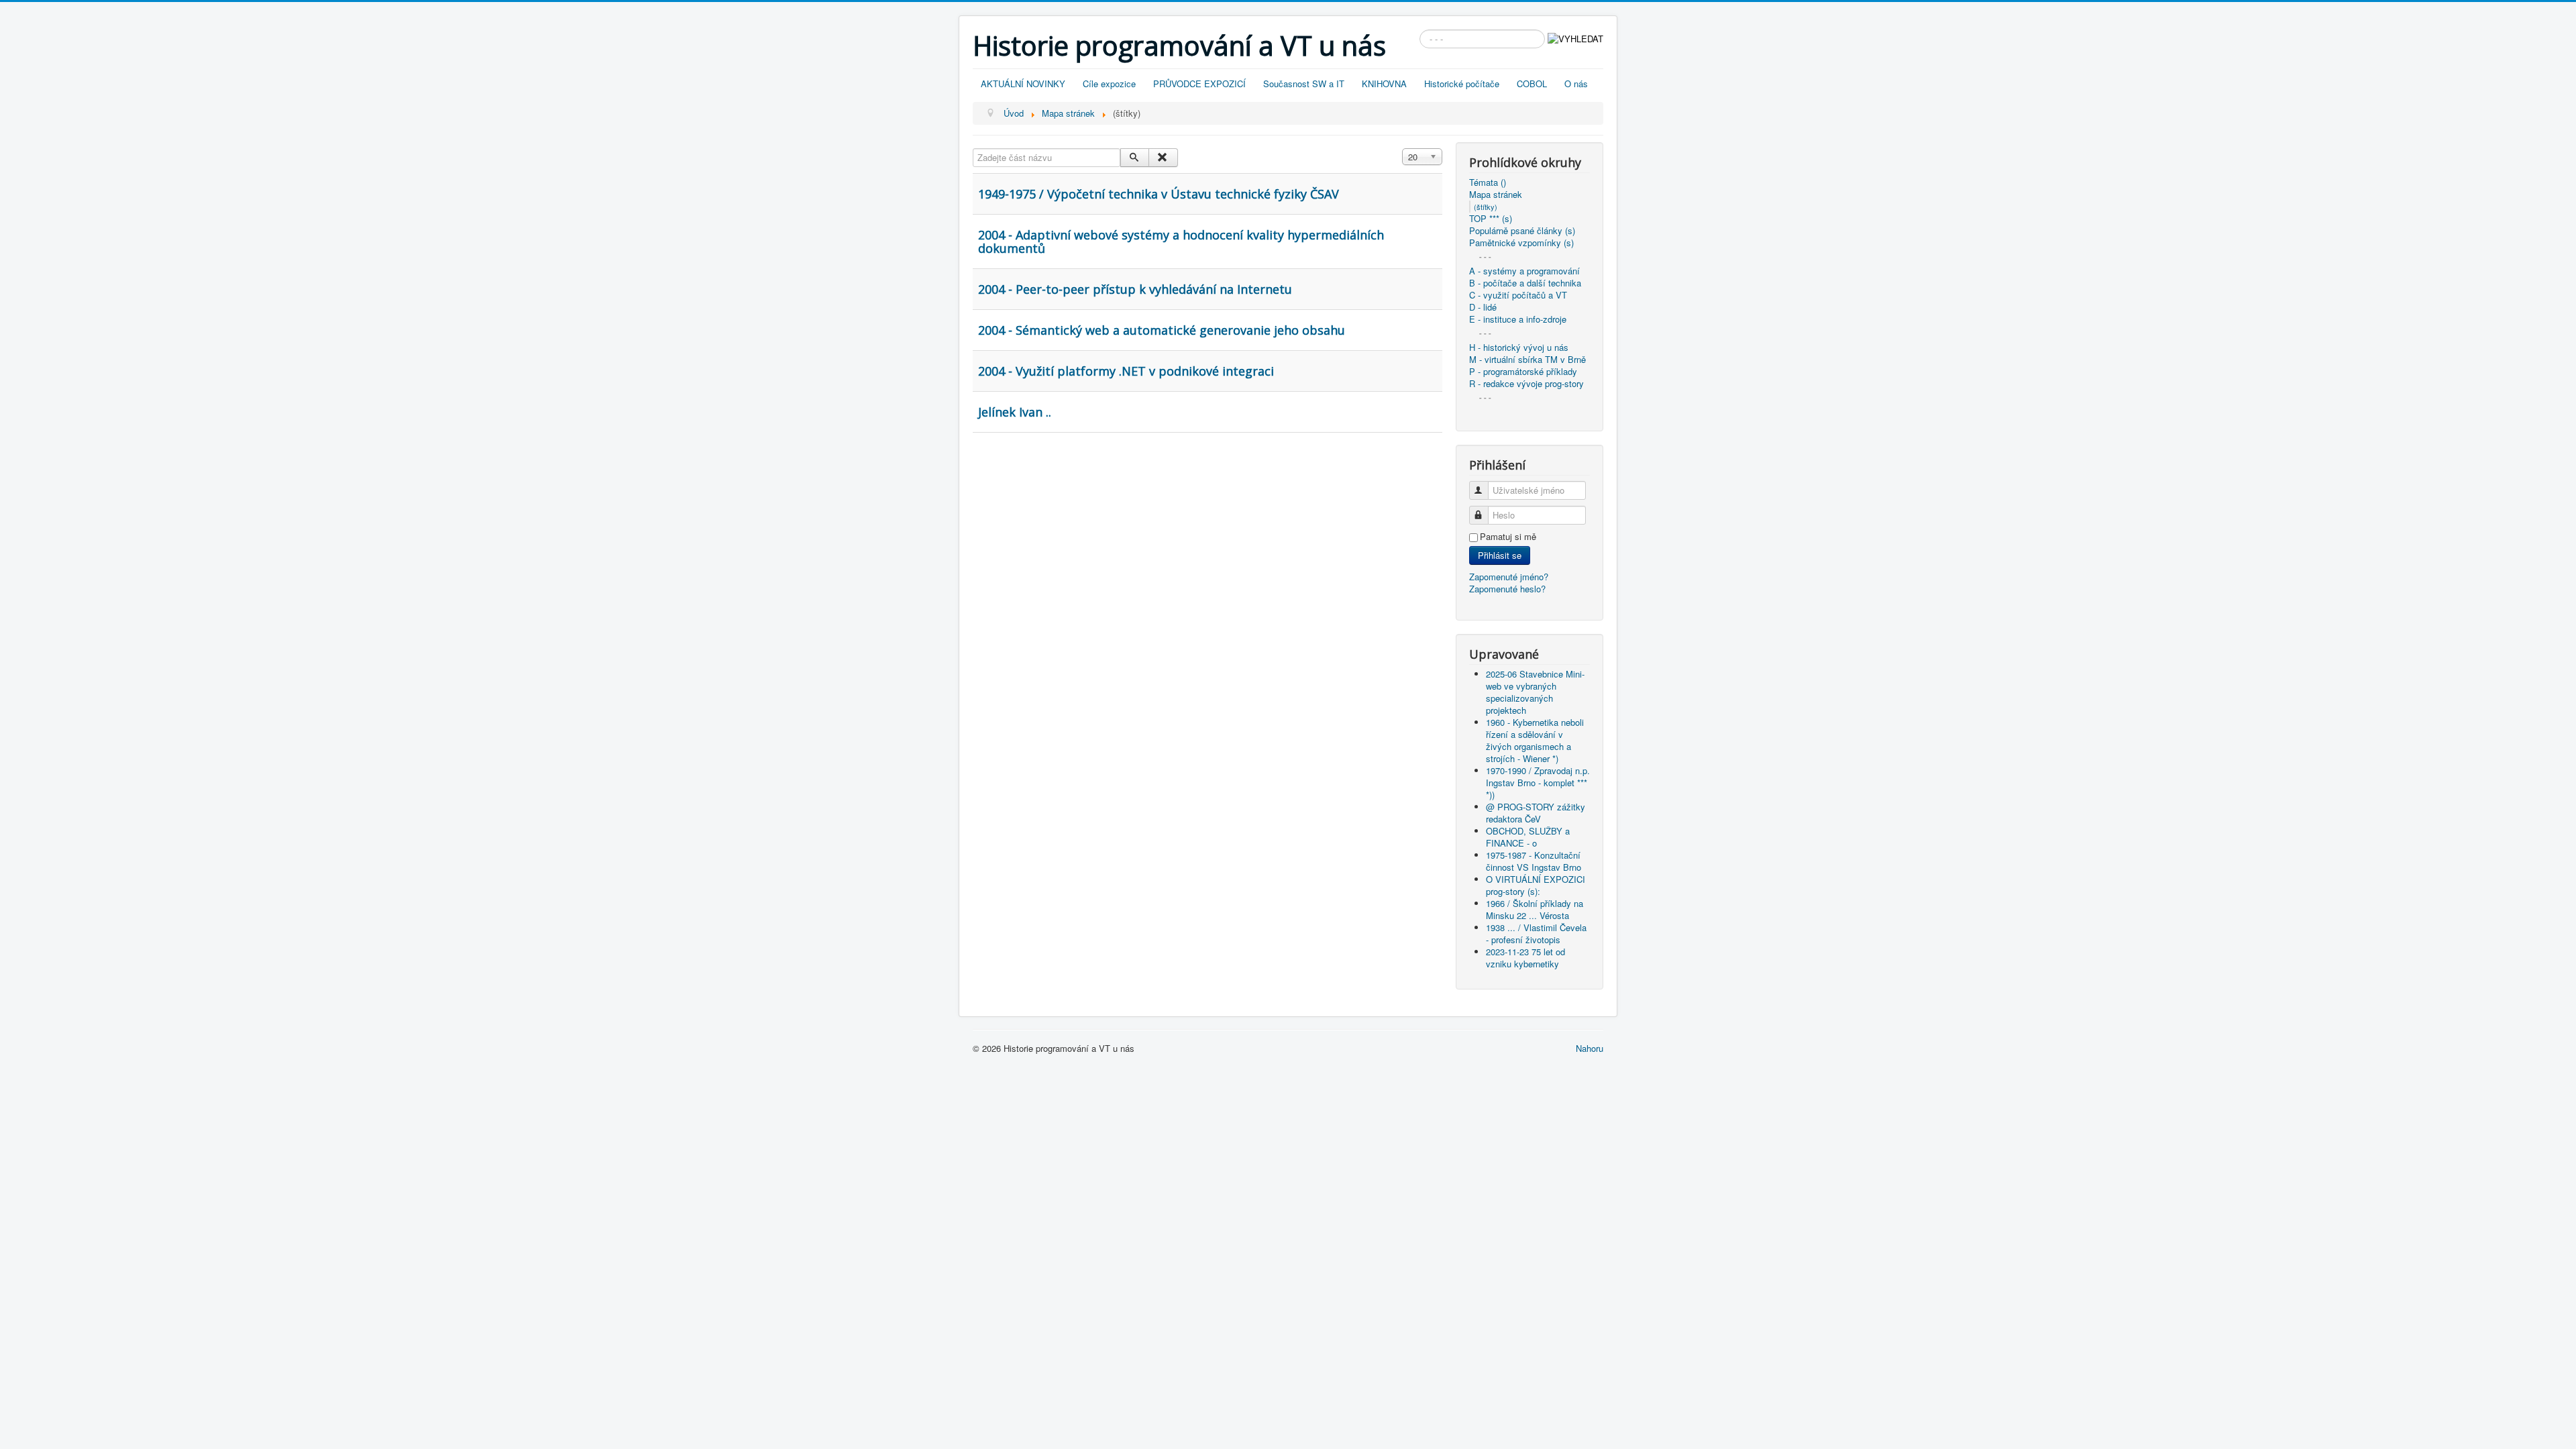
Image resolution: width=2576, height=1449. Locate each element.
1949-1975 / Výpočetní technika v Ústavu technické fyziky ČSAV (1159, 194)
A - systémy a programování (1524, 271)
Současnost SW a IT (1304, 84)
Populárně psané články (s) (1522, 231)
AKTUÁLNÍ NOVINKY (1023, 84)
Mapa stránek (1496, 195)
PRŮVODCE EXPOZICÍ (1199, 84)
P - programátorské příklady (1523, 372)
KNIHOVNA (1384, 84)
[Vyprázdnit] (1163, 158)
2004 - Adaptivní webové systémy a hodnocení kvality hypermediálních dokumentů (1181, 241)
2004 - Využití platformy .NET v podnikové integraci (1126, 371)
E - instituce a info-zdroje (1518, 319)
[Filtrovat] (1135, 158)
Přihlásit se (1500, 555)
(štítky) (1486, 207)
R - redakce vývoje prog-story (1526, 384)
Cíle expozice (1109, 84)
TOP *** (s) (1491, 219)
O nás (1576, 84)
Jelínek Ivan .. (1015, 412)
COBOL (1532, 84)
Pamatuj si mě (1508, 537)
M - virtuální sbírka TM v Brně (1527, 360)
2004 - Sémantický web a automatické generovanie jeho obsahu (1162, 330)
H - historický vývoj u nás (1519, 347)
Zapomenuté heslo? (1507, 589)
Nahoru (1590, 1048)
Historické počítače (1462, 84)
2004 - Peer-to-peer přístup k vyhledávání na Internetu (1135, 289)
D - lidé (1483, 307)
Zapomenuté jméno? (1509, 577)
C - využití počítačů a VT (1518, 295)
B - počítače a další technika (1525, 283)
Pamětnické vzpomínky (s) (1521, 243)
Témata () (1488, 182)
